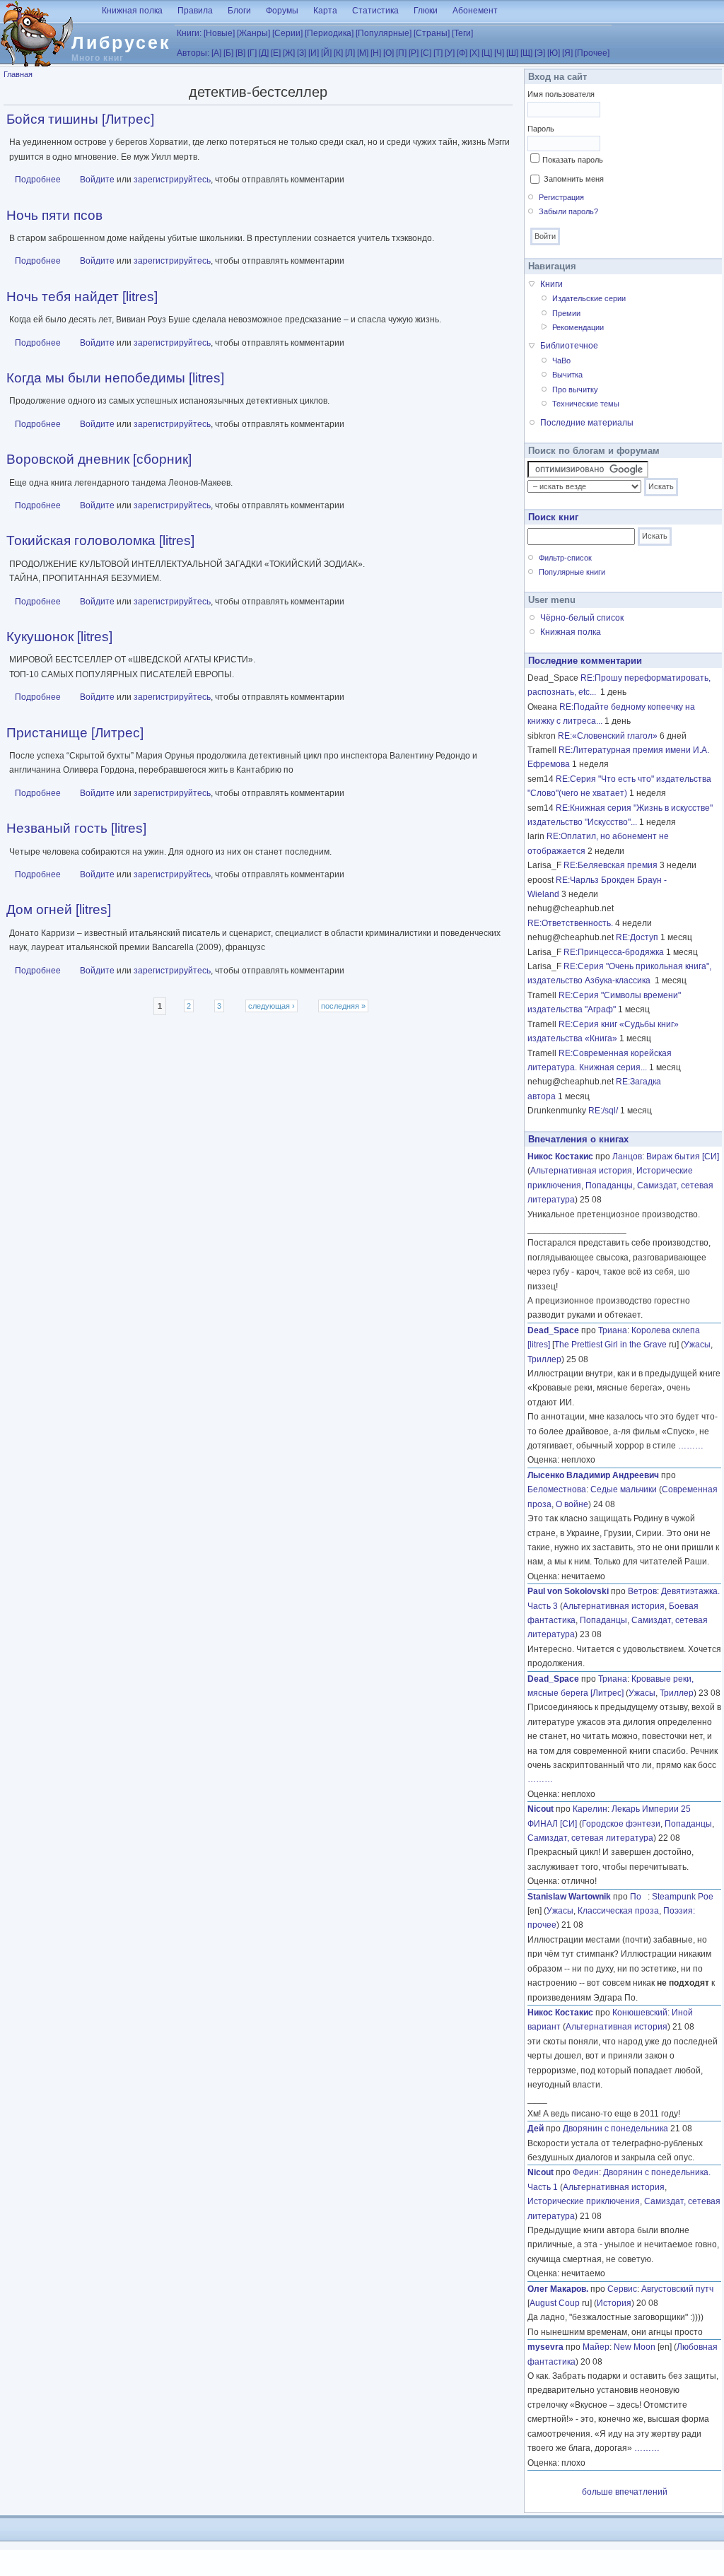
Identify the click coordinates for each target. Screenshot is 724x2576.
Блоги (239, 11)
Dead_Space (553, 1330)
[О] (389, 53)
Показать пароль (573, 160)
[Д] (264, 53)
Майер (596, 2347)
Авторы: (193, 53)
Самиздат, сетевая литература (590, 1838)
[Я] (567, 53)
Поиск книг (553, 517)
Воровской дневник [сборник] (99, 459)
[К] (338, 53)
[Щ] (526, 53)
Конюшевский (640, 2013)
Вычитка (567, 375)
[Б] (228, 53)
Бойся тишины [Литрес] (80, 119)
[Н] (376, 53)
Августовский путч (677, 2289)
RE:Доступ (637, 937)
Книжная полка (132, 11)
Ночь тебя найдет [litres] (82, 297)
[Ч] (499, 53)
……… (691, 1446)
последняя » (343, 1006)
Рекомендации (578, 327)
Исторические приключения (584, 2201)
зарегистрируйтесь (172, 180)
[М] (363, 53)
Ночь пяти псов (54, 215)
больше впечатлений (625, 2492)
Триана (613, 1330)
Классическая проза (618, 1911)
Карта (325, 11)
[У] (450, 53)
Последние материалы (587, 423)
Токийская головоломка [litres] (100, 540)
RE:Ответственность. (570, 923)
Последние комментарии (585, 661)
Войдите (97, 180)
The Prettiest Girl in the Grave (611, 1345)
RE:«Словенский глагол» (608, 736)
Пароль (541, 129)
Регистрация (561, 197)
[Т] (438, 53)
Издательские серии (589, 298)
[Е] (276, 53)
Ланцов (627, 1157)
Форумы (282, 11)
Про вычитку (575, 390)
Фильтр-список (565, 558)
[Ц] (487, 53)
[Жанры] (253, 33)
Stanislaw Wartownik (569, 1897)
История (614, 2303)
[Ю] (554, 53)
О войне (572, 1504)
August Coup (555, 2303)
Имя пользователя (561, 94)
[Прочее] (592, 53)
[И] (314, 53)
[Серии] (287, 33)
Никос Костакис (560, 1157)
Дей (536, 2129)
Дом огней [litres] (59, 909)
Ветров (642, 1591)
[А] (216, 53)
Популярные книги (572, 572)
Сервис (622, 2289)
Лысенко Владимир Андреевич (593, 1475)
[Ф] (462, 53)
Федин (586, 2172)
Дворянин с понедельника (615, 2129)
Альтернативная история (581, 1171)
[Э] (540, 53)
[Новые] (219, 33)
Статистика (375, 11)
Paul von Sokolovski (568, 1591)
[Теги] (462, 33)
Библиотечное (569, 346)
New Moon (635, 2347)
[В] (240, 53)
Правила (195, 11)
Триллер (544, 1359)
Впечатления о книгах (578, 1139)
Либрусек (121, 42)
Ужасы (697, 1345)
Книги (551, 284)
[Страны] (432, 33)
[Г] (252, 53)
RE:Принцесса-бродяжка (614, 952)
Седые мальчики (624, 1489)
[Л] (350, 53)
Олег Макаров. (558, 2289)
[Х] (474, 53)
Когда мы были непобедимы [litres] (115, 378)
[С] (426, 53)
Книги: (189, 33)
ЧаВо (561, 361)
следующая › (271, 1006)
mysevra (545, 2347)
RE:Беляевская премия (611, 865)
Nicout (541, 1809)
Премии (566, 313)
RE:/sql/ (603, 1111)
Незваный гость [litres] (76, 828)
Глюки (426, 11)
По (639, 1897)
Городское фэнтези (621, 1824)
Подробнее (38, 180)
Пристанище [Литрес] (75, 733)
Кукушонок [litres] (59, 637)
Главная (18, 74)
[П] (401, 53)
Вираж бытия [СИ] (683, 1157)
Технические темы (586, 404)
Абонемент (475, 11)
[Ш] (512, 53)
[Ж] (289, 53)
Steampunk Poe (683, 1897)
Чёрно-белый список (582, 618)
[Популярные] (384, 33)
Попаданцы (609, 1185)
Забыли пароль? (568, 211)
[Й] (326, 53)
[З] (302, 53)
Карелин (590, 1809)
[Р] (414, 53)
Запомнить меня (574, 179)
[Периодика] (329, 33)
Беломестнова (557, 1489)
